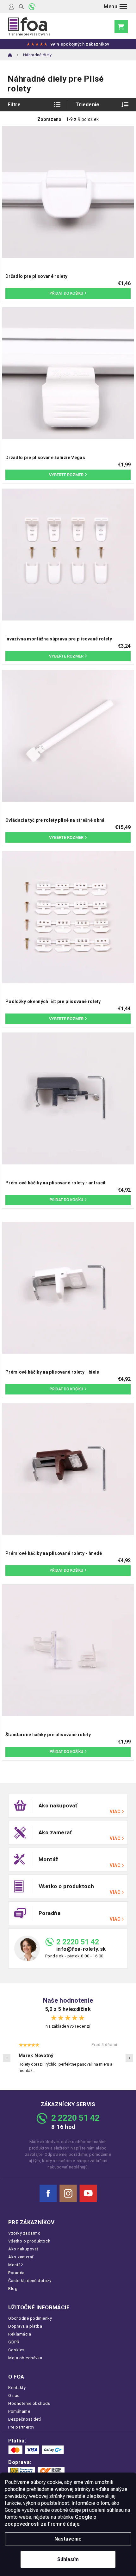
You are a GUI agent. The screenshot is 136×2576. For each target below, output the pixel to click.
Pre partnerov (21, 2427)
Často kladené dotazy (30, 2281)
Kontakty (17, 2388)
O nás (14, 2395)
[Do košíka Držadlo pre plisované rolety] (68, 293)
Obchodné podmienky (30, 2318)
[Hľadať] (21, 7)
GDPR (14, 2342)
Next (129, 2058)
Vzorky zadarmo (24, 2233)
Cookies (16, 2350)
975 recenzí (79, 2026)
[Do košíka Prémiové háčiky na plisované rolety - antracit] (68, 1200)
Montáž (15, 2265)
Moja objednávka (25, 2358)
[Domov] (10, 55)
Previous (7, 2058)
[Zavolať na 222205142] (32, 7)
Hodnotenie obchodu (29, 2403)
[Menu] (115, 7)
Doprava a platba (25, 2326)
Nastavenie (68, 2539)
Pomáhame (19, 2411)
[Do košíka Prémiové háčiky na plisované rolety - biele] (68, 1389)
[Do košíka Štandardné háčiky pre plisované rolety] (68, 1752)
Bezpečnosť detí (25, 2419)
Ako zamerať (21, 2257)
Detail (68, 475)
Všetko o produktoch (29, 2241)
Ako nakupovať (23, 2249)
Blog (13, 2289)
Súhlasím (68, 2559)
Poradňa (16, 2273)
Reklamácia (20, 2334)
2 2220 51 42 (78, 1942)
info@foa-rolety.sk (81, 1949)
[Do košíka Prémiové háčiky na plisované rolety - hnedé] (68, 1571)
